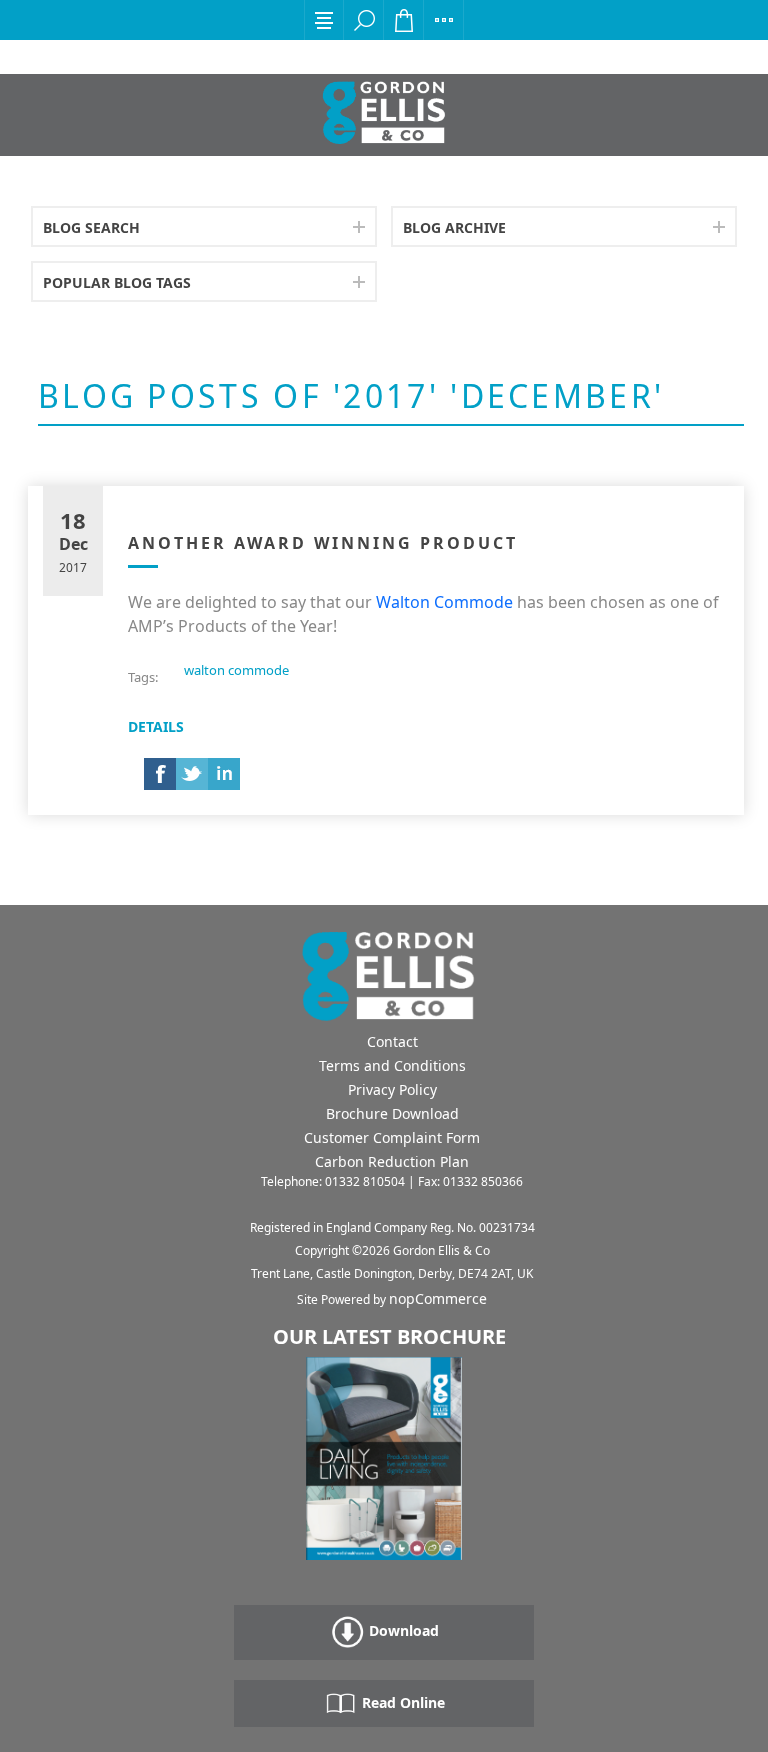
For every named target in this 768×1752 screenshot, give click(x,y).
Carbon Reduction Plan (392, 1161)
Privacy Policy (392, 1089)
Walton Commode (444, 602)
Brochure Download (392, 1113)
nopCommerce (438, 1298)
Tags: (143, 677)
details (156, 726)
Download (402, 1630)
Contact (392, 1041)
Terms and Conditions (392, 1065)
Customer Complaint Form (392, 1137)
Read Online (401, 1702)
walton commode (236, 670)
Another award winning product (323, 543)
